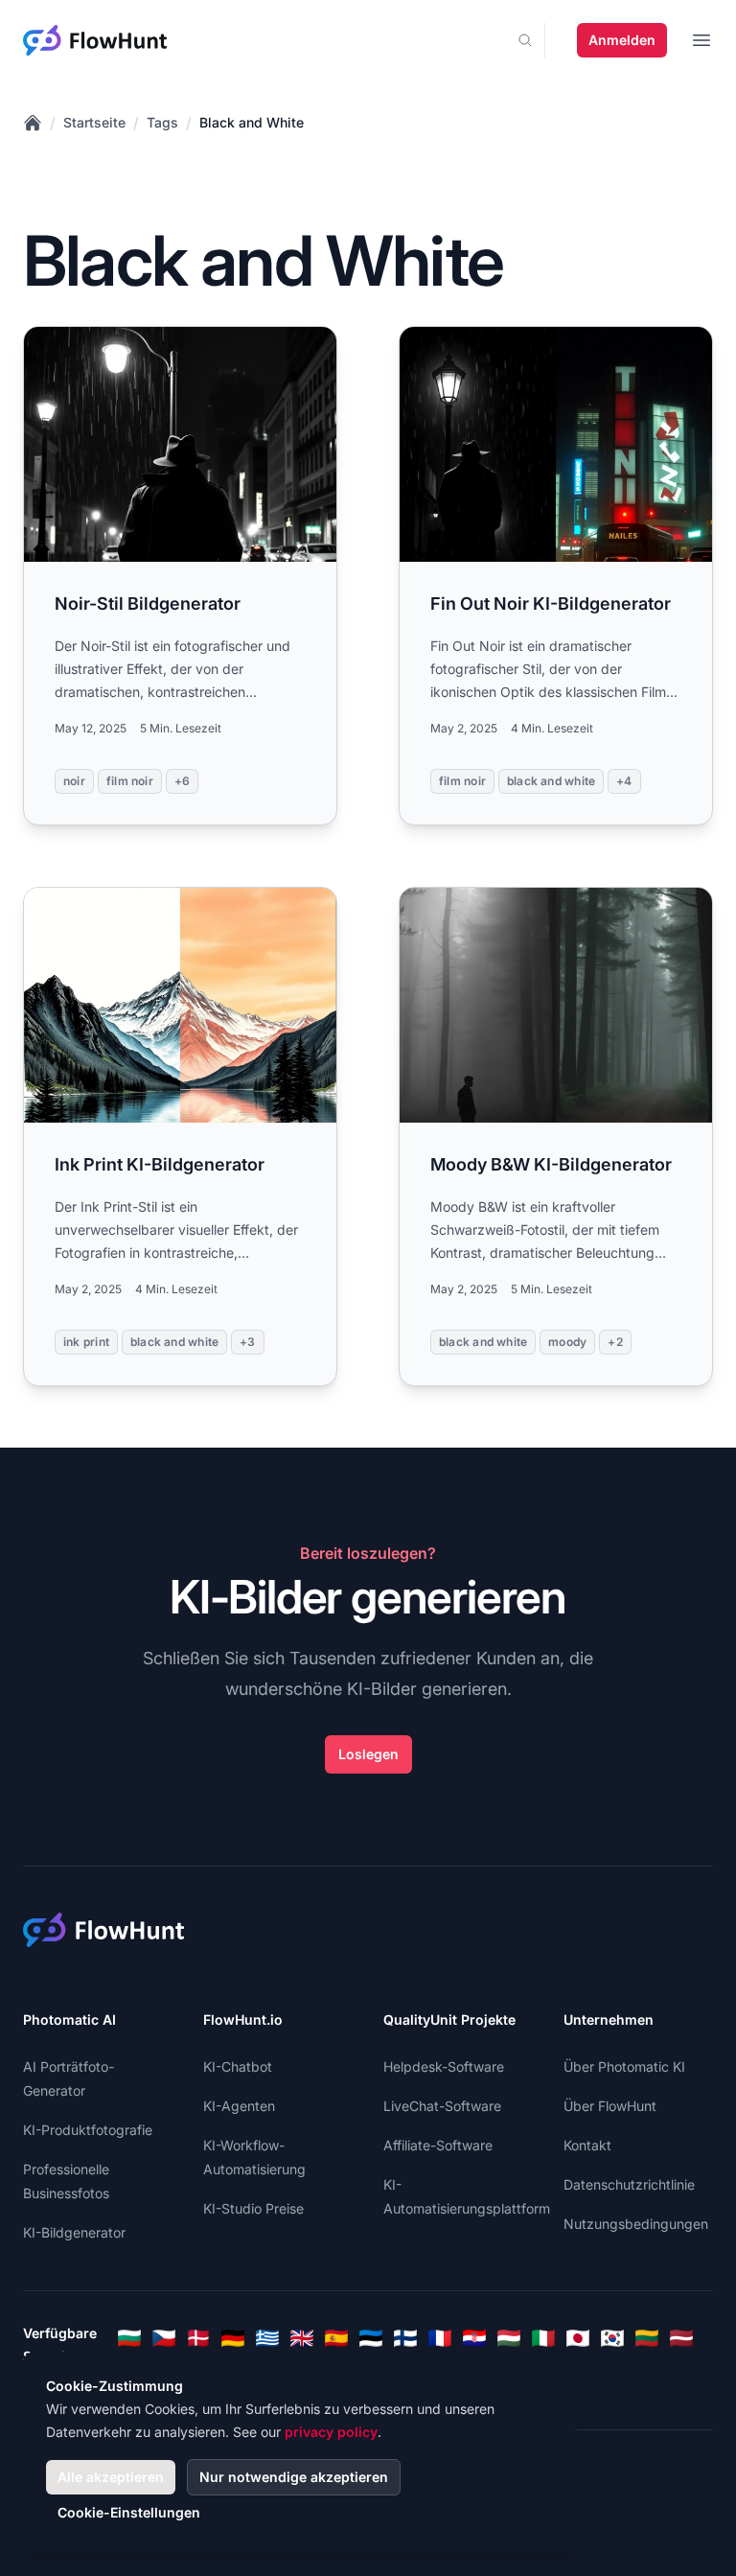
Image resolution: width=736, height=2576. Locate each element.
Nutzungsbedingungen (636, 2224)
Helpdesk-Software (444, 2066)
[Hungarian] (509, 2338)
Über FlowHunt (610, 2106)
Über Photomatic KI (624, 2066)
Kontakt (587, 2145)
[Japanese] (578, 2338)
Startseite (94, 122)
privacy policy (331, 2432)
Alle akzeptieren (111, 2477)
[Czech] (164, 2338)
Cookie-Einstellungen (129, 2512)
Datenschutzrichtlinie (629, 2184)
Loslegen (368, 1754)
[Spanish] (336, 2338)
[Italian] (543, 2338)
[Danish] (198, 2338)
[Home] (33, 123)
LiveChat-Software (442, 2106)
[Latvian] (681, 2338)
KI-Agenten (239, 2106)
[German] (233, 2338)
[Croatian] (474, 2338)
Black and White (252, 122)
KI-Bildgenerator (74, 2232)
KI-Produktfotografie (88, 2130)
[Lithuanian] (647, 2338)
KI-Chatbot (238, 2066)
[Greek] (267, 2338)
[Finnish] (405, 2338)
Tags (162, 122)
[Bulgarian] (129, 2338)
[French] (440, 2338)
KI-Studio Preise (253, 2208)
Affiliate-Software (438, 2145)
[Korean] (612, 2338)
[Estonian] (371, 2338)
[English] (302, 2338)
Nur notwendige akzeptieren (294, 2477)
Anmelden (622, 40)
